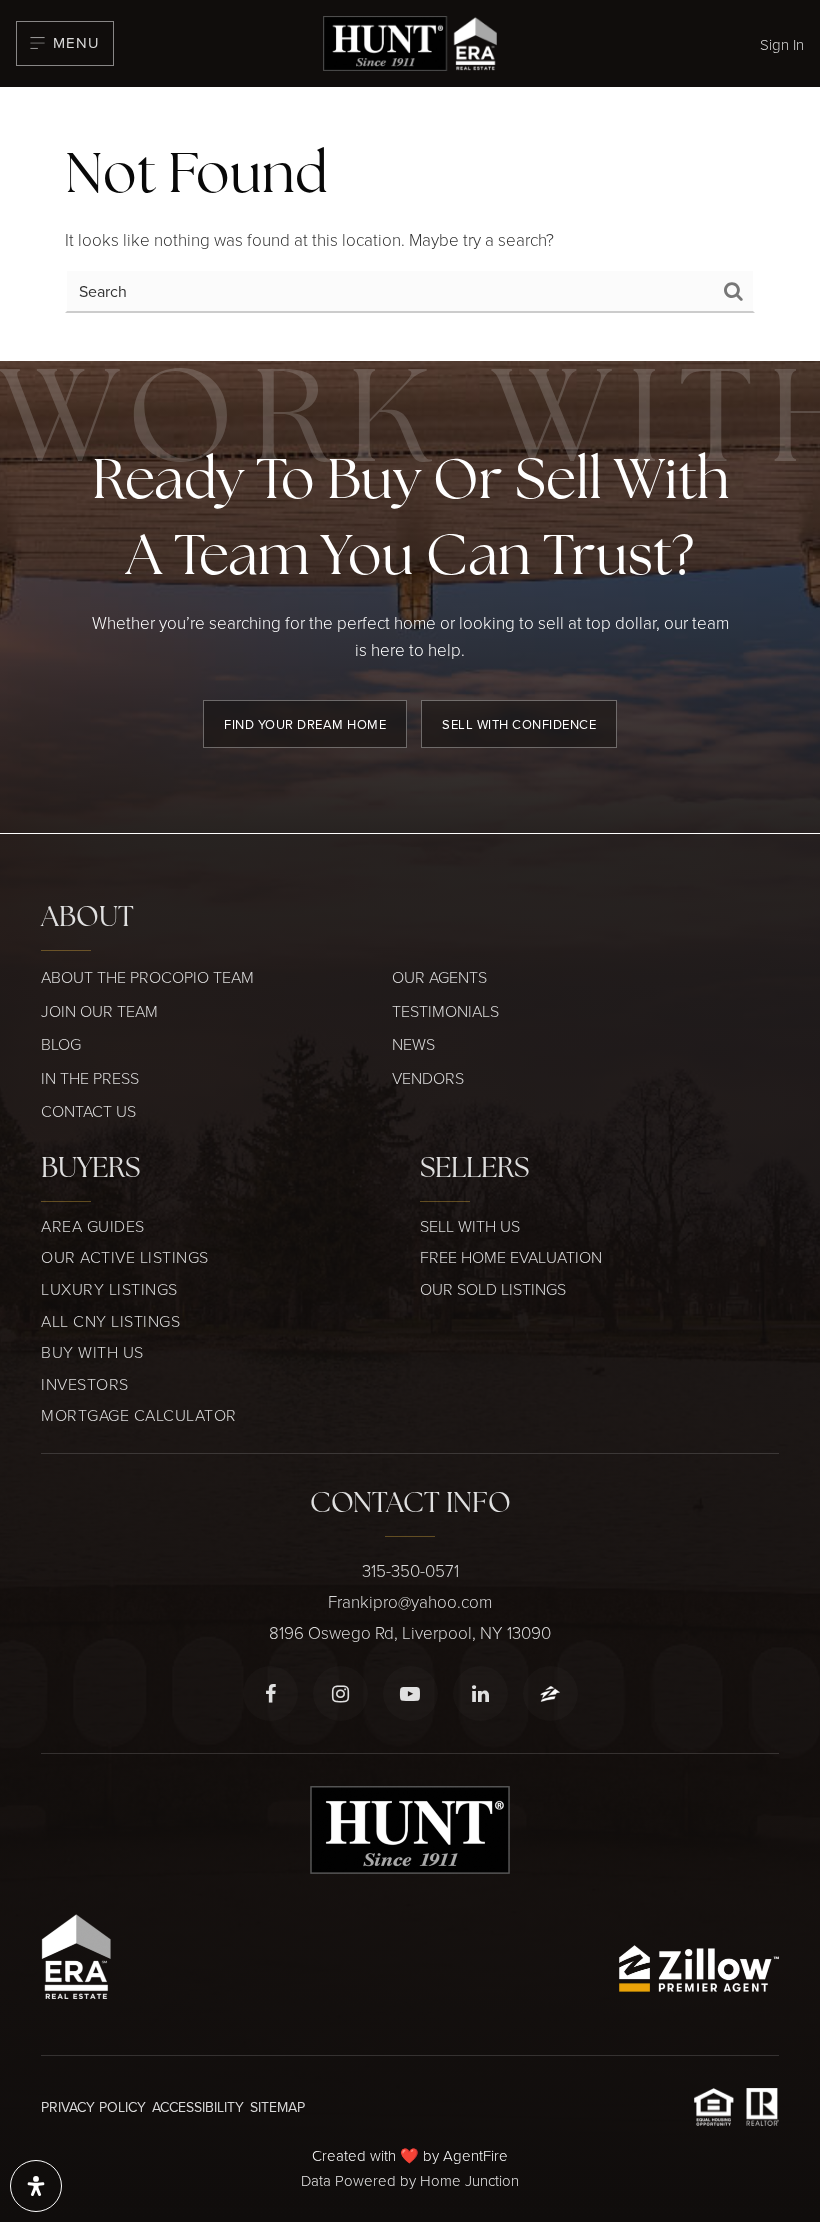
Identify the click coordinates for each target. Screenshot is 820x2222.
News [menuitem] (413, 1044)
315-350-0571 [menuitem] (410, 1570)
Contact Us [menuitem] (88, 1111)
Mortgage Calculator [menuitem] (139, 1415)
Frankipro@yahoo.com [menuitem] (410, 1601)
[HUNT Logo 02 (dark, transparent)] (409, 40)
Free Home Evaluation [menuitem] (511, 1257)
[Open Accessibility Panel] (36, 2186)
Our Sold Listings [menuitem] (493, 1289)
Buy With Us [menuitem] (92, 1352)
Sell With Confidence (519, 724)
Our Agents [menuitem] (439, 977)
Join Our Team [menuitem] (99, 1011)
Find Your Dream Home (305, 724)
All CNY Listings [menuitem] (110, 1321)
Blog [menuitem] (61, 1044)
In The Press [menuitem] (90, 1078)
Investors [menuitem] (85, 1384)
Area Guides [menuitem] (93, 1226)
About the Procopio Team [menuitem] (147, 977)
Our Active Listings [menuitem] (125, 1257)
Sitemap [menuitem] (277, 2107)
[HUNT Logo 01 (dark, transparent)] (410, 1828)
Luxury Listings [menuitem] (109, 1289)
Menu (76, 42)
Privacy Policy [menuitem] (93, 2107)
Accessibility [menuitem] (198, 2107)
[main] (410, 224)
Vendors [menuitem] (428, 1078)
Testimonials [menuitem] (445, 1011)
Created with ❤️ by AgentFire (410, 2155)
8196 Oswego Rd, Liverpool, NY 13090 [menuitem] (410, 1632)
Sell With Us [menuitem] (470, 1226)
